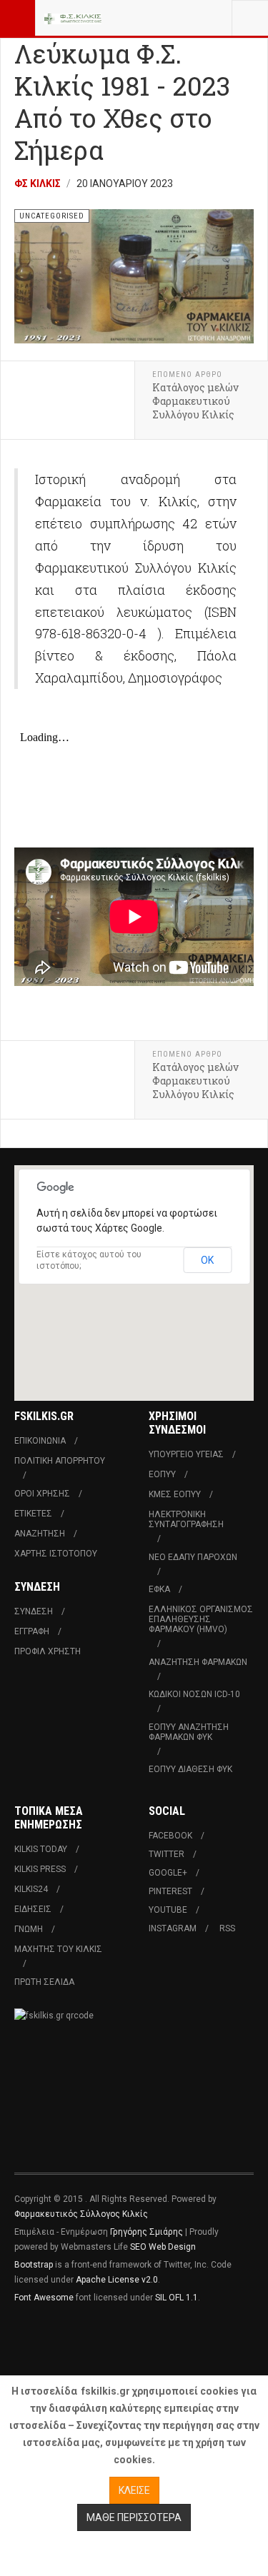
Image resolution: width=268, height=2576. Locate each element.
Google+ (168, 1873)
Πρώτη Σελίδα (44, 1982)
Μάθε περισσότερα (134, 2517)
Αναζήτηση (40, 1534)
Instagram (173, 1928)
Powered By (79, 2340)
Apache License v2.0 (117, 2280)
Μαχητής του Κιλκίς (58, 1949)
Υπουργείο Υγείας (186, 1454)
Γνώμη (29, 1929)
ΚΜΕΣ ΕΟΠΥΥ (175, 1494)
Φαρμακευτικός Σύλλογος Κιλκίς (81, 2214)
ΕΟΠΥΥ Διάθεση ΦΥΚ (190, 1769)
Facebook (170, 1836)
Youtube (168, 1910)
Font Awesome (44, 2298)
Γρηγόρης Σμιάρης (147, 2232)
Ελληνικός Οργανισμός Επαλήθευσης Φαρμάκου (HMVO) (201, 1619)
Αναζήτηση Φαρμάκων (198, 1662)
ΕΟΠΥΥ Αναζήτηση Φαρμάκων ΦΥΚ (189, 1732)
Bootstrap (34, 2265)
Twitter (167, 1854)
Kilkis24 (31, 1889)
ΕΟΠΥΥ (162, 1474)
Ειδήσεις (33, 1909)
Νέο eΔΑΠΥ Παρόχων (193, 1557)
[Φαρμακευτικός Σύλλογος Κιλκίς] (73, 18)
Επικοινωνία (40, 1441)
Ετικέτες (33, 1514)
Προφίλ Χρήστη (48, 1651)
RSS (227, 1928)
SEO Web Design (163, 2247)
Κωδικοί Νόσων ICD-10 (194, 1694)
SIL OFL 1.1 (177, 2298)
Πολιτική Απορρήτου (60, 1461)
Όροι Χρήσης (42, 1494)
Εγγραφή (32, 1631)
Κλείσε (134, 2490)
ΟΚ (207, 1260)
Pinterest (170, 1891)
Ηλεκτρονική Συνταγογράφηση (186, 1519)
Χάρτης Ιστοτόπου (56, 1554)
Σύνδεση (34, 1611)
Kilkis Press (40, 1869)
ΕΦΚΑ (159, 1589)
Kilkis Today (41, 1849)
